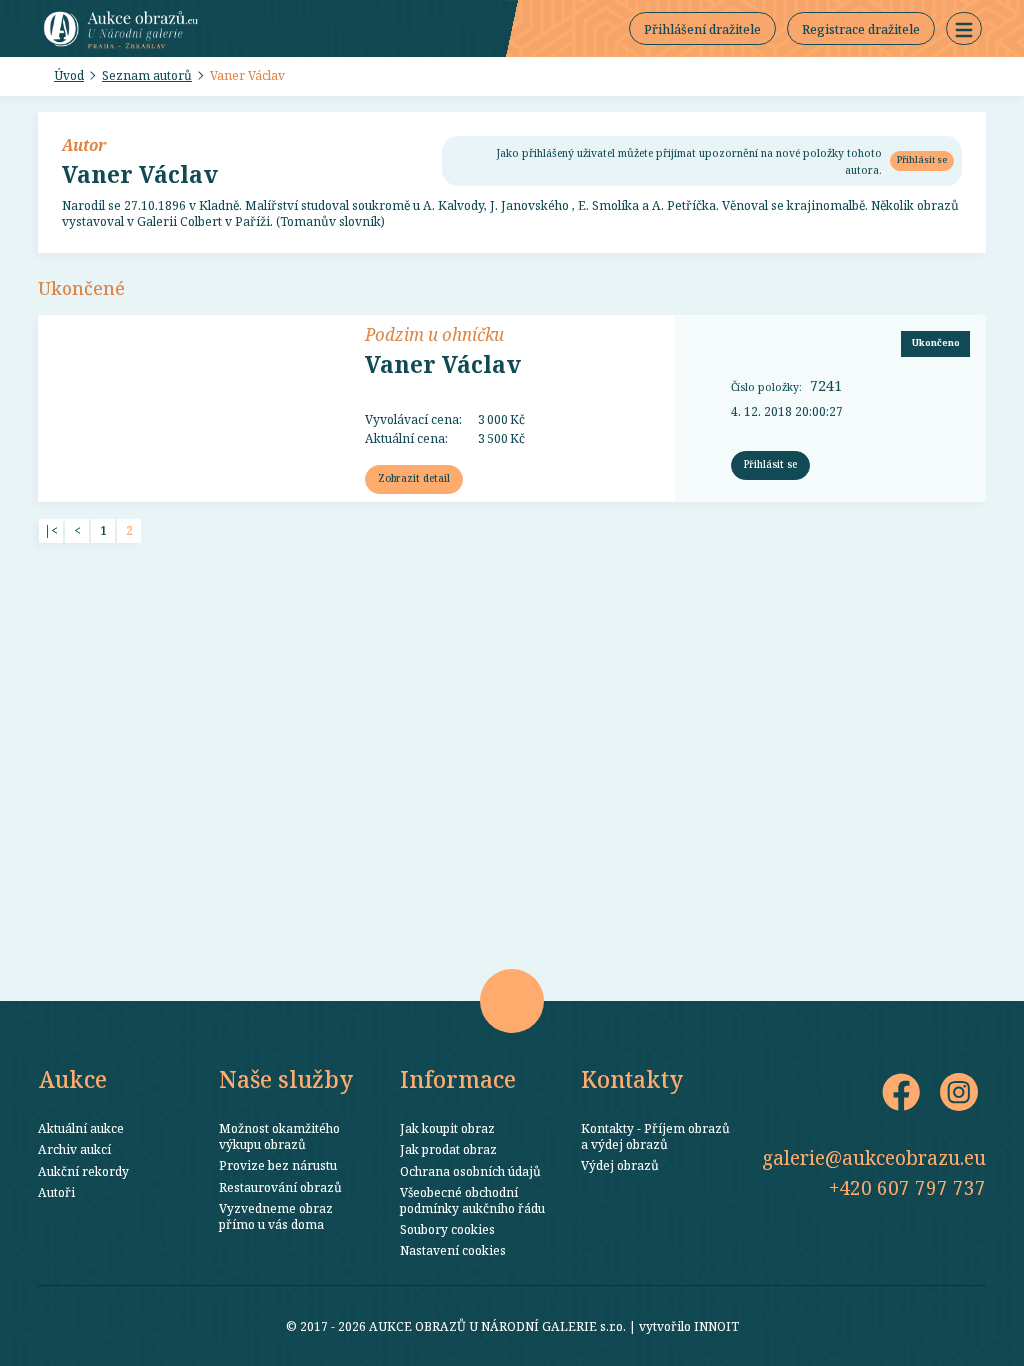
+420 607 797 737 (907, 1187)
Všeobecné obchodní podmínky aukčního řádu (472, 1200)
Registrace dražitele (861, 29)
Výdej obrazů (620, 1165)
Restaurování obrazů (280, 1187)
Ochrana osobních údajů (470, 1171)
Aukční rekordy (83, 1171)
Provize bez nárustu (278, 1165)
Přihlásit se (922, 159)
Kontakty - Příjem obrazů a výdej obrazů (655, 1136)
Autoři (56, 1192)
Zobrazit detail (414, 478)
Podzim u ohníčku (434, 334)
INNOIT (716, 1326)
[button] (964, 29)
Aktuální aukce (81, 1128)
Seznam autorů (147, 75)
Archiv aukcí (74, 1149)
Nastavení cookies (453, 1250)
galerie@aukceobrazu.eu (874, 1157)
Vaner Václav (247, 75)
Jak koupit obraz (447, 1128)
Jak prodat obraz (448, 1149)
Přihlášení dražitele (702, 29)
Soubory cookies (447, 1229)
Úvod (69, 75)
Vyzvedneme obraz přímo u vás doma (276, 1216)
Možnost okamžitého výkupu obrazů (279, 1136)
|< (51, 530)
